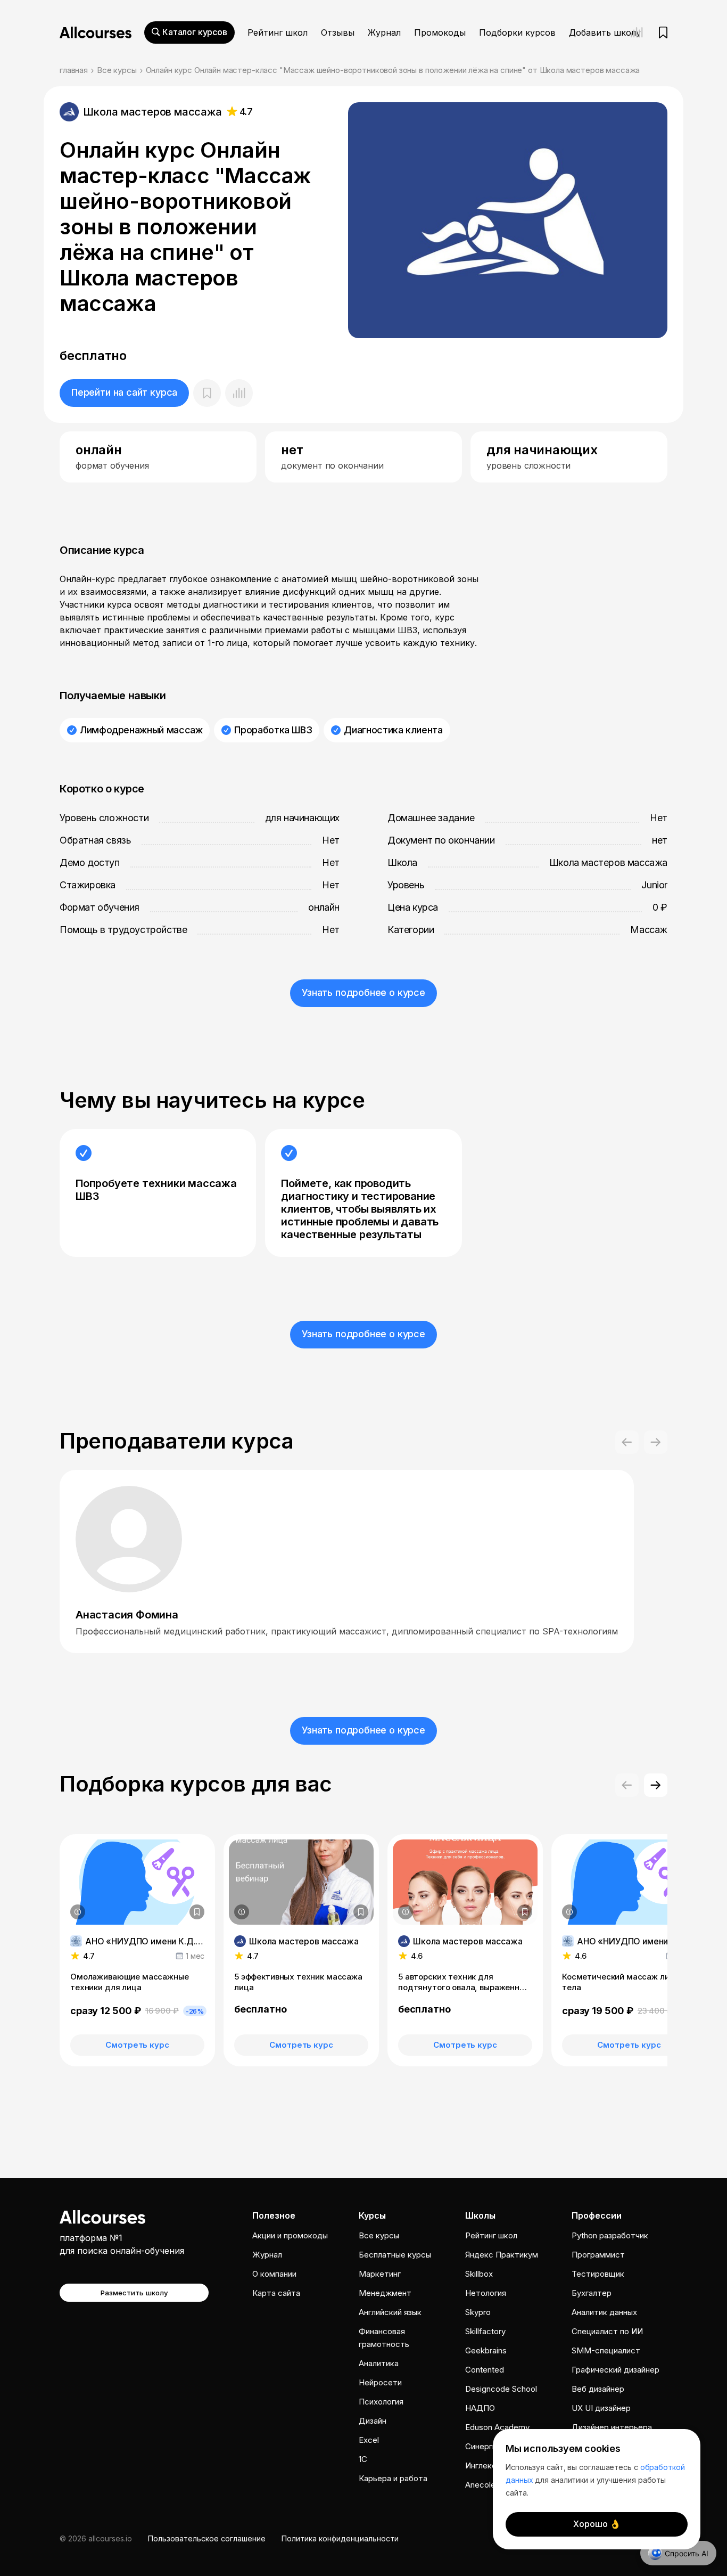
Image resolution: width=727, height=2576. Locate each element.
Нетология (486, 2293)
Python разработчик (610, 2235)
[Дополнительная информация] (78, 1912)
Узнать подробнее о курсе (363, 992)
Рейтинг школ (278, 32)
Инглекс (481, 2465)
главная (74, 70)
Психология (381, 2402)
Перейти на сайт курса (124, 392)
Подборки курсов (517, 32)
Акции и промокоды (290, 2235)
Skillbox (479, 2274)
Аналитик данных (604, 2312)
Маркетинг (380, 2274)
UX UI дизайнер (601, 2408)
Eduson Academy (497, 2427)
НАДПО (480, 2408)
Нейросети (380, 2382)
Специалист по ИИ (607, 2331)
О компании (274, 2274)
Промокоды (440, 32)
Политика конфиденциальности (340, 2538)
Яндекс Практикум (502, 2255)
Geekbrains (486, 2350)
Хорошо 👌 (597, 2524)
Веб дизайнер (598, 2389)
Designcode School (501, 2389)
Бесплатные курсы (395, 2255)
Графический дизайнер (616, 2370)
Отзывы (338, 32)
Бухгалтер (592, 2293)
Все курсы (117, 70)
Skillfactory (485, 2331)
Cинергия (483, 2446)
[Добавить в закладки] (197, 1912)
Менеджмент (385, 2293)
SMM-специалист (606, 2350)
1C (363, 2459)
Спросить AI (687, 2553)
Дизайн (373, 2421)
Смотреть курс (137, 2045)
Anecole (480, 2485)
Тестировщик (598, 2274)
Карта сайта (276, 2293)
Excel (369, 2440)
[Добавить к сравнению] (239, 393)
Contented (485, 2370)
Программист (598, 2255)
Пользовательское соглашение (207, 2538)
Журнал (384, 32)
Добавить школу (605, 32)
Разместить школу (134, 2293)
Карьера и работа (393, 2478)
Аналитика (379, 2363)
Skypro (478, 2312)
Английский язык (390, 2312)
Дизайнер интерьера (612, 2427)
